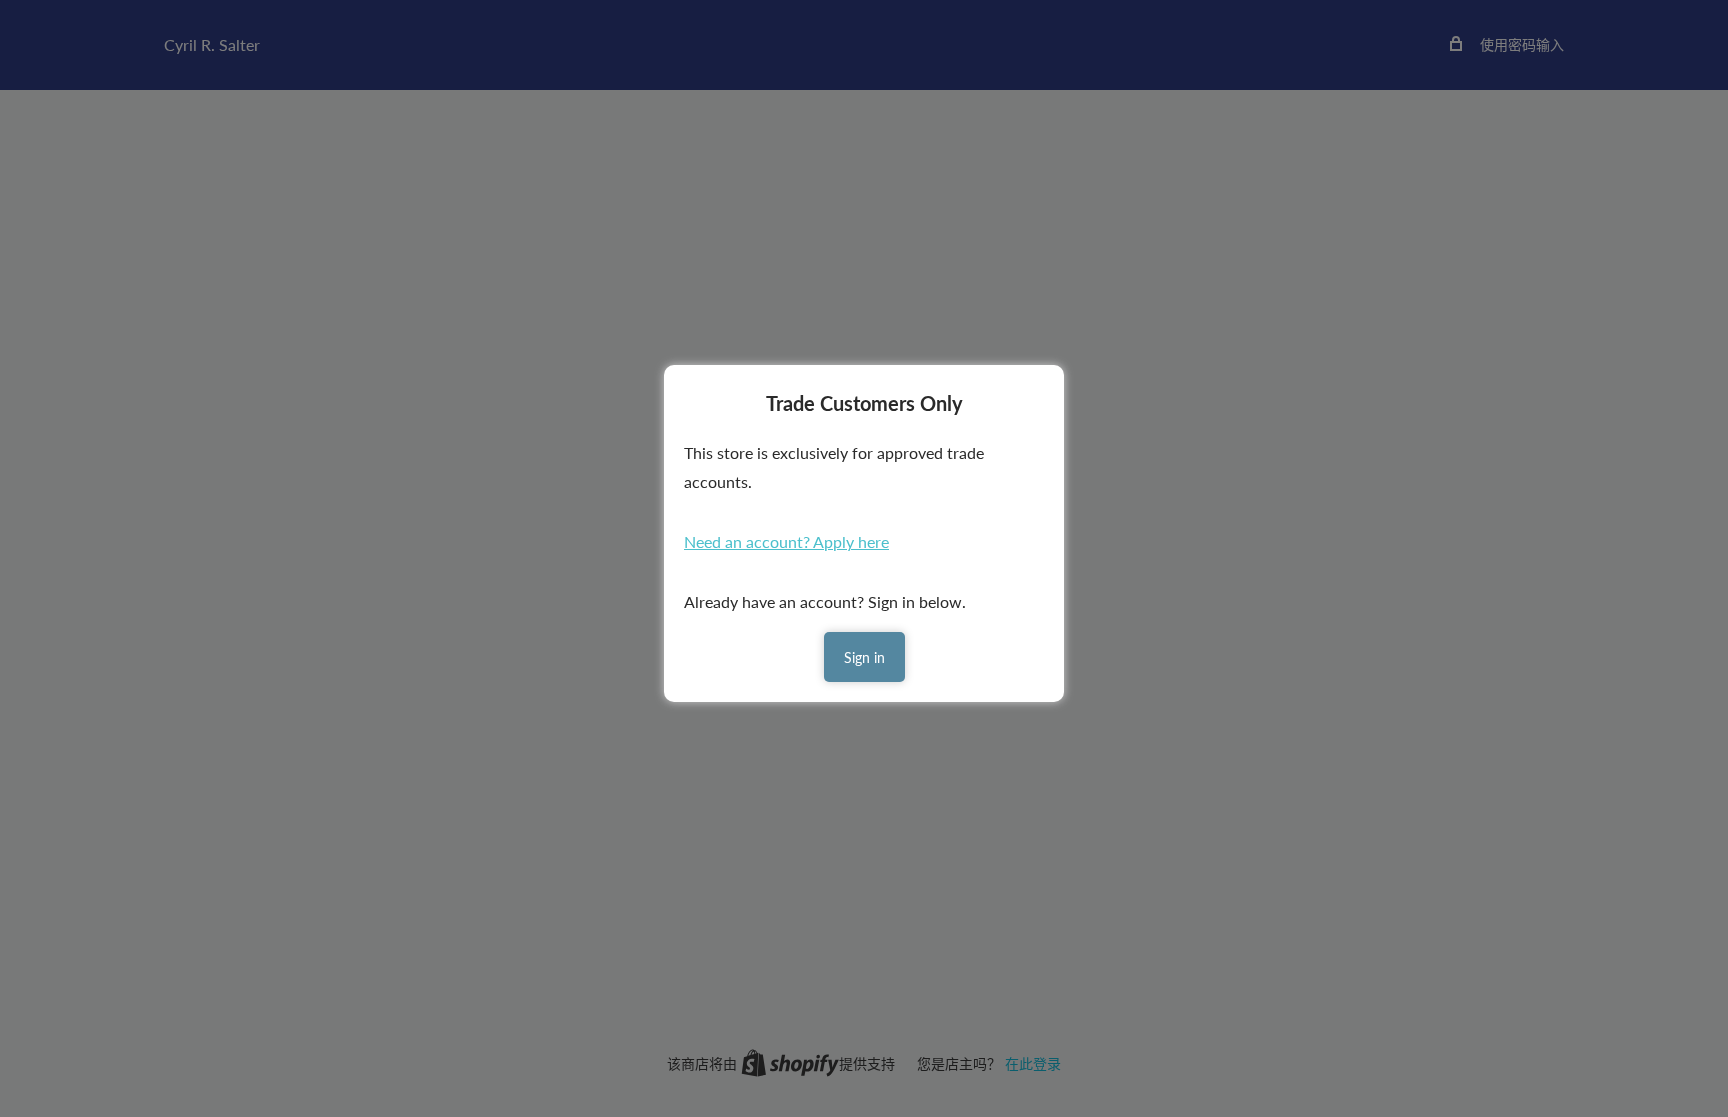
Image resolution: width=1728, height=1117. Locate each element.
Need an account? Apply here (786, 541)
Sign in (864, 657)
